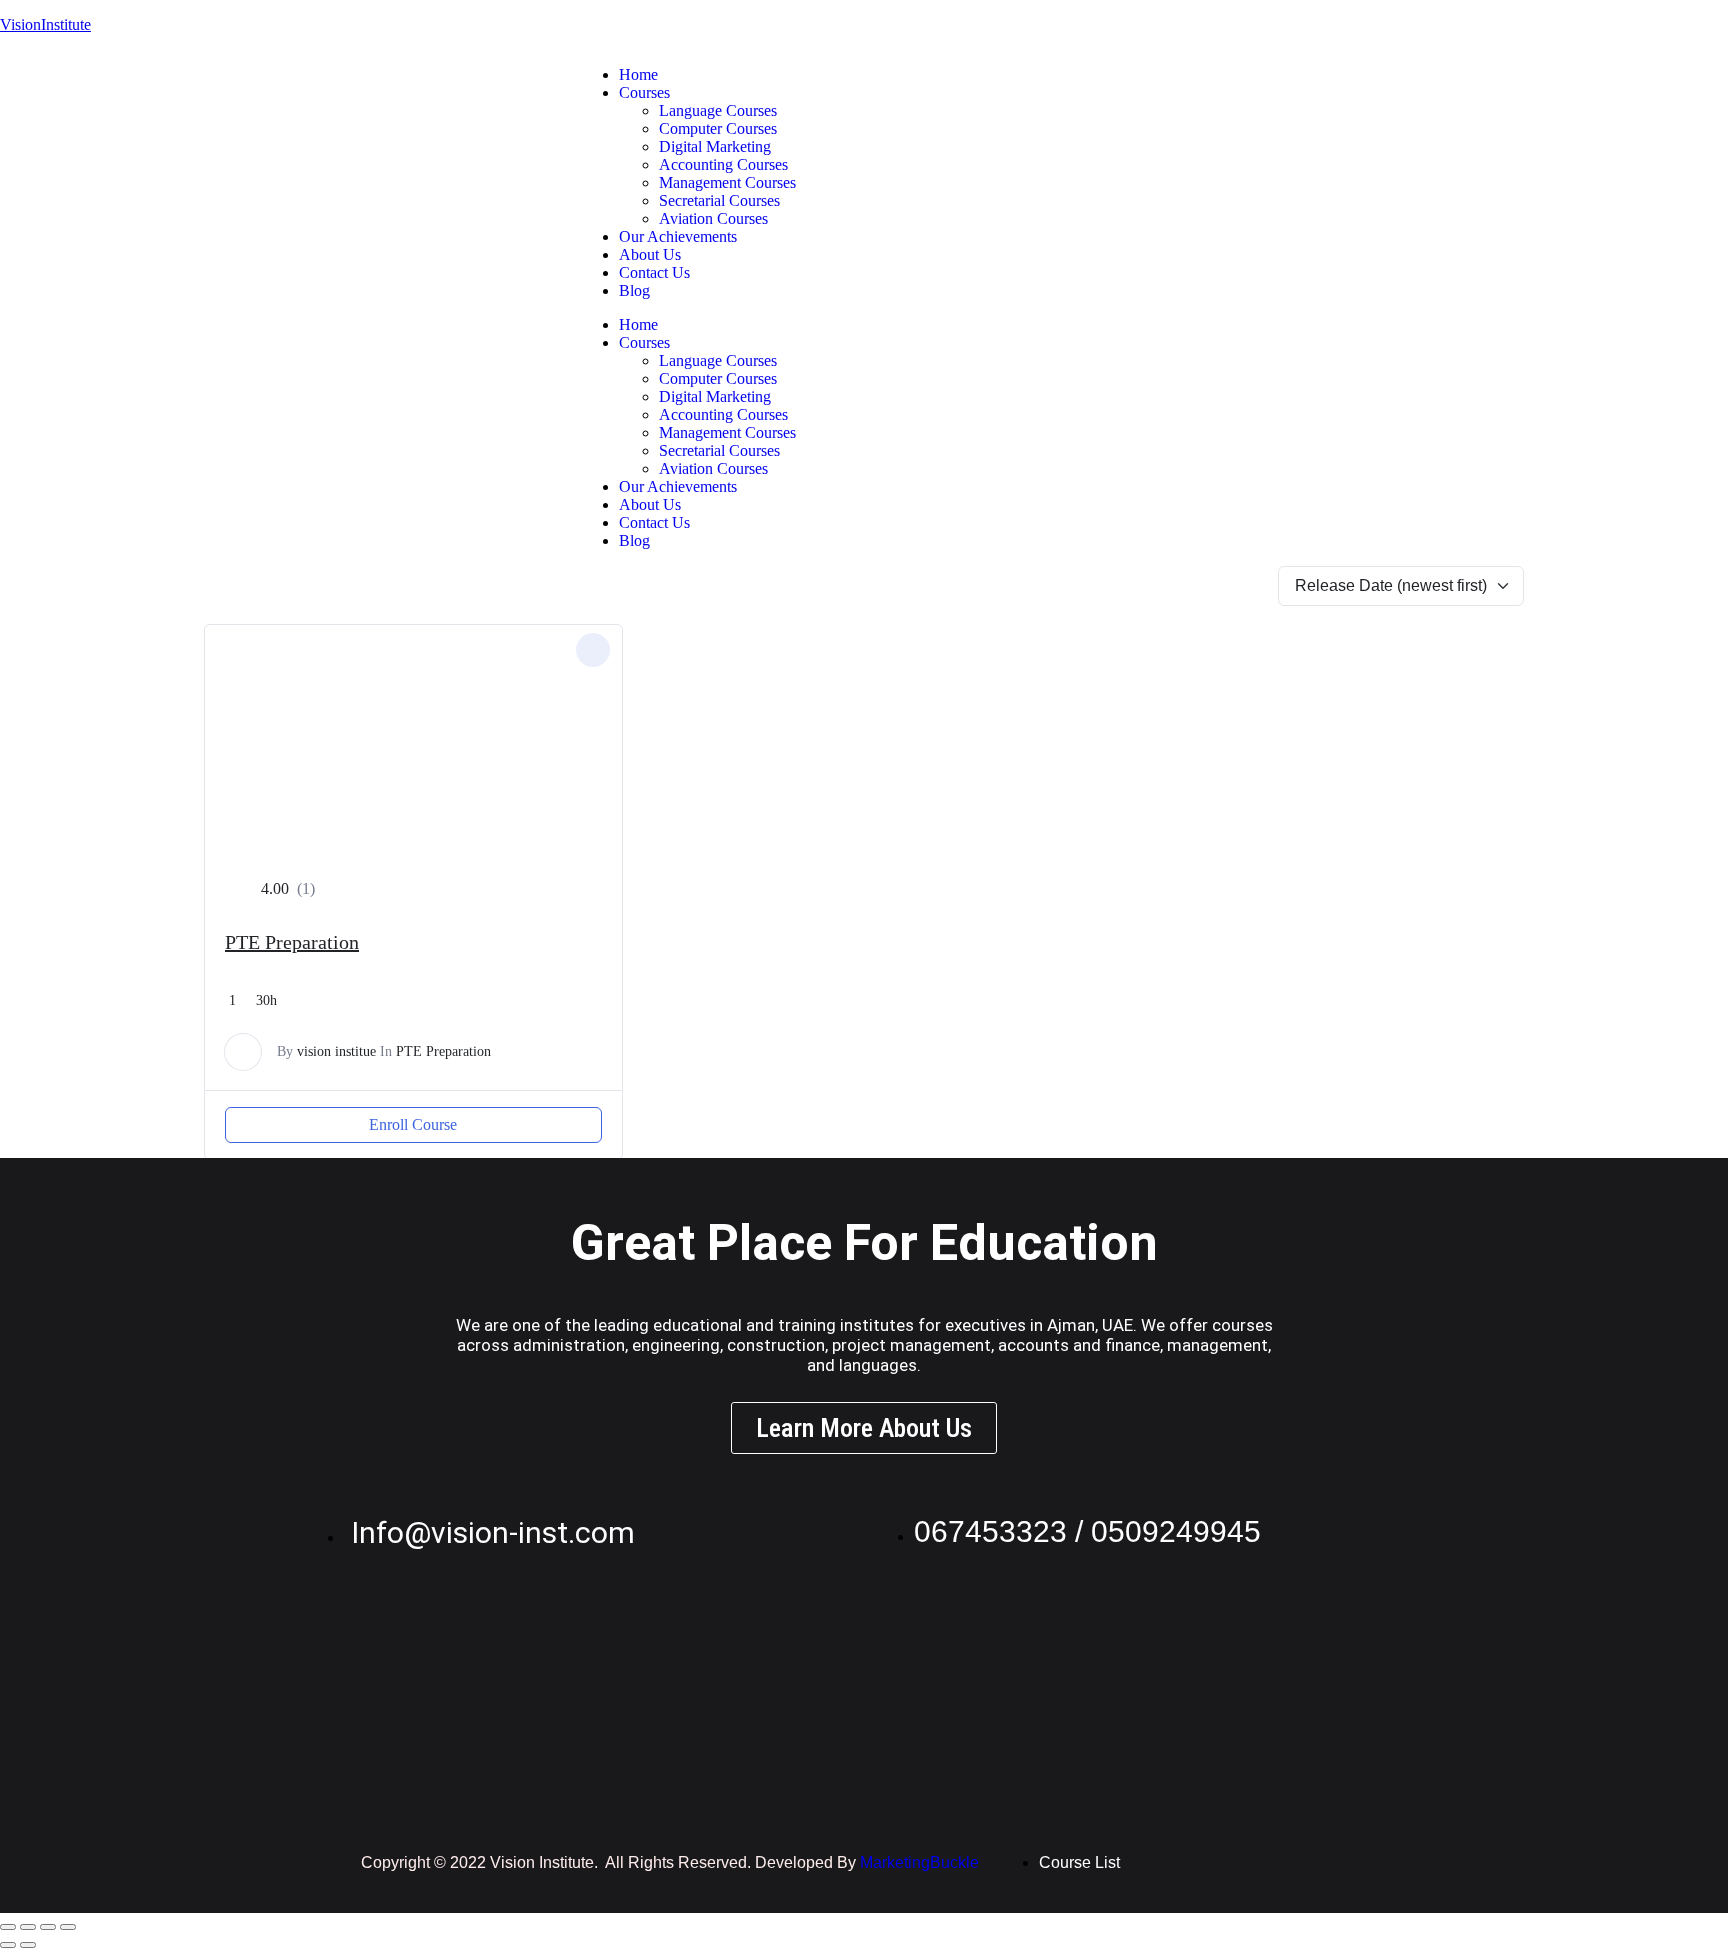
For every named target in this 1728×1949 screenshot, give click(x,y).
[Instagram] (1174, 75)
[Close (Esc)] (68, 1927)
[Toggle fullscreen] (28, 1927)
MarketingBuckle (919, 1862)
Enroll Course (413, 1124)
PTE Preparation (292, 942)
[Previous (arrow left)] (8, 1945)
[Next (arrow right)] (28, 1945)
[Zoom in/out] (8, 1927)
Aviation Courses (713, 218)
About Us (650, 254)
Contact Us (654, 272)
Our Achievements (678, 236)
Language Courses (718, 110)
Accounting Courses (723, 164)
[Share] (48, 1927)
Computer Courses (718, 128)
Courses (644, 92)
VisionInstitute (45, 24)
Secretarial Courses (719, 200)
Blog (634, 290)
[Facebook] (1228, 75)
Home (638, 74)
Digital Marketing (715, 146)
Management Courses (727, 182)
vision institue (336, 1051)
